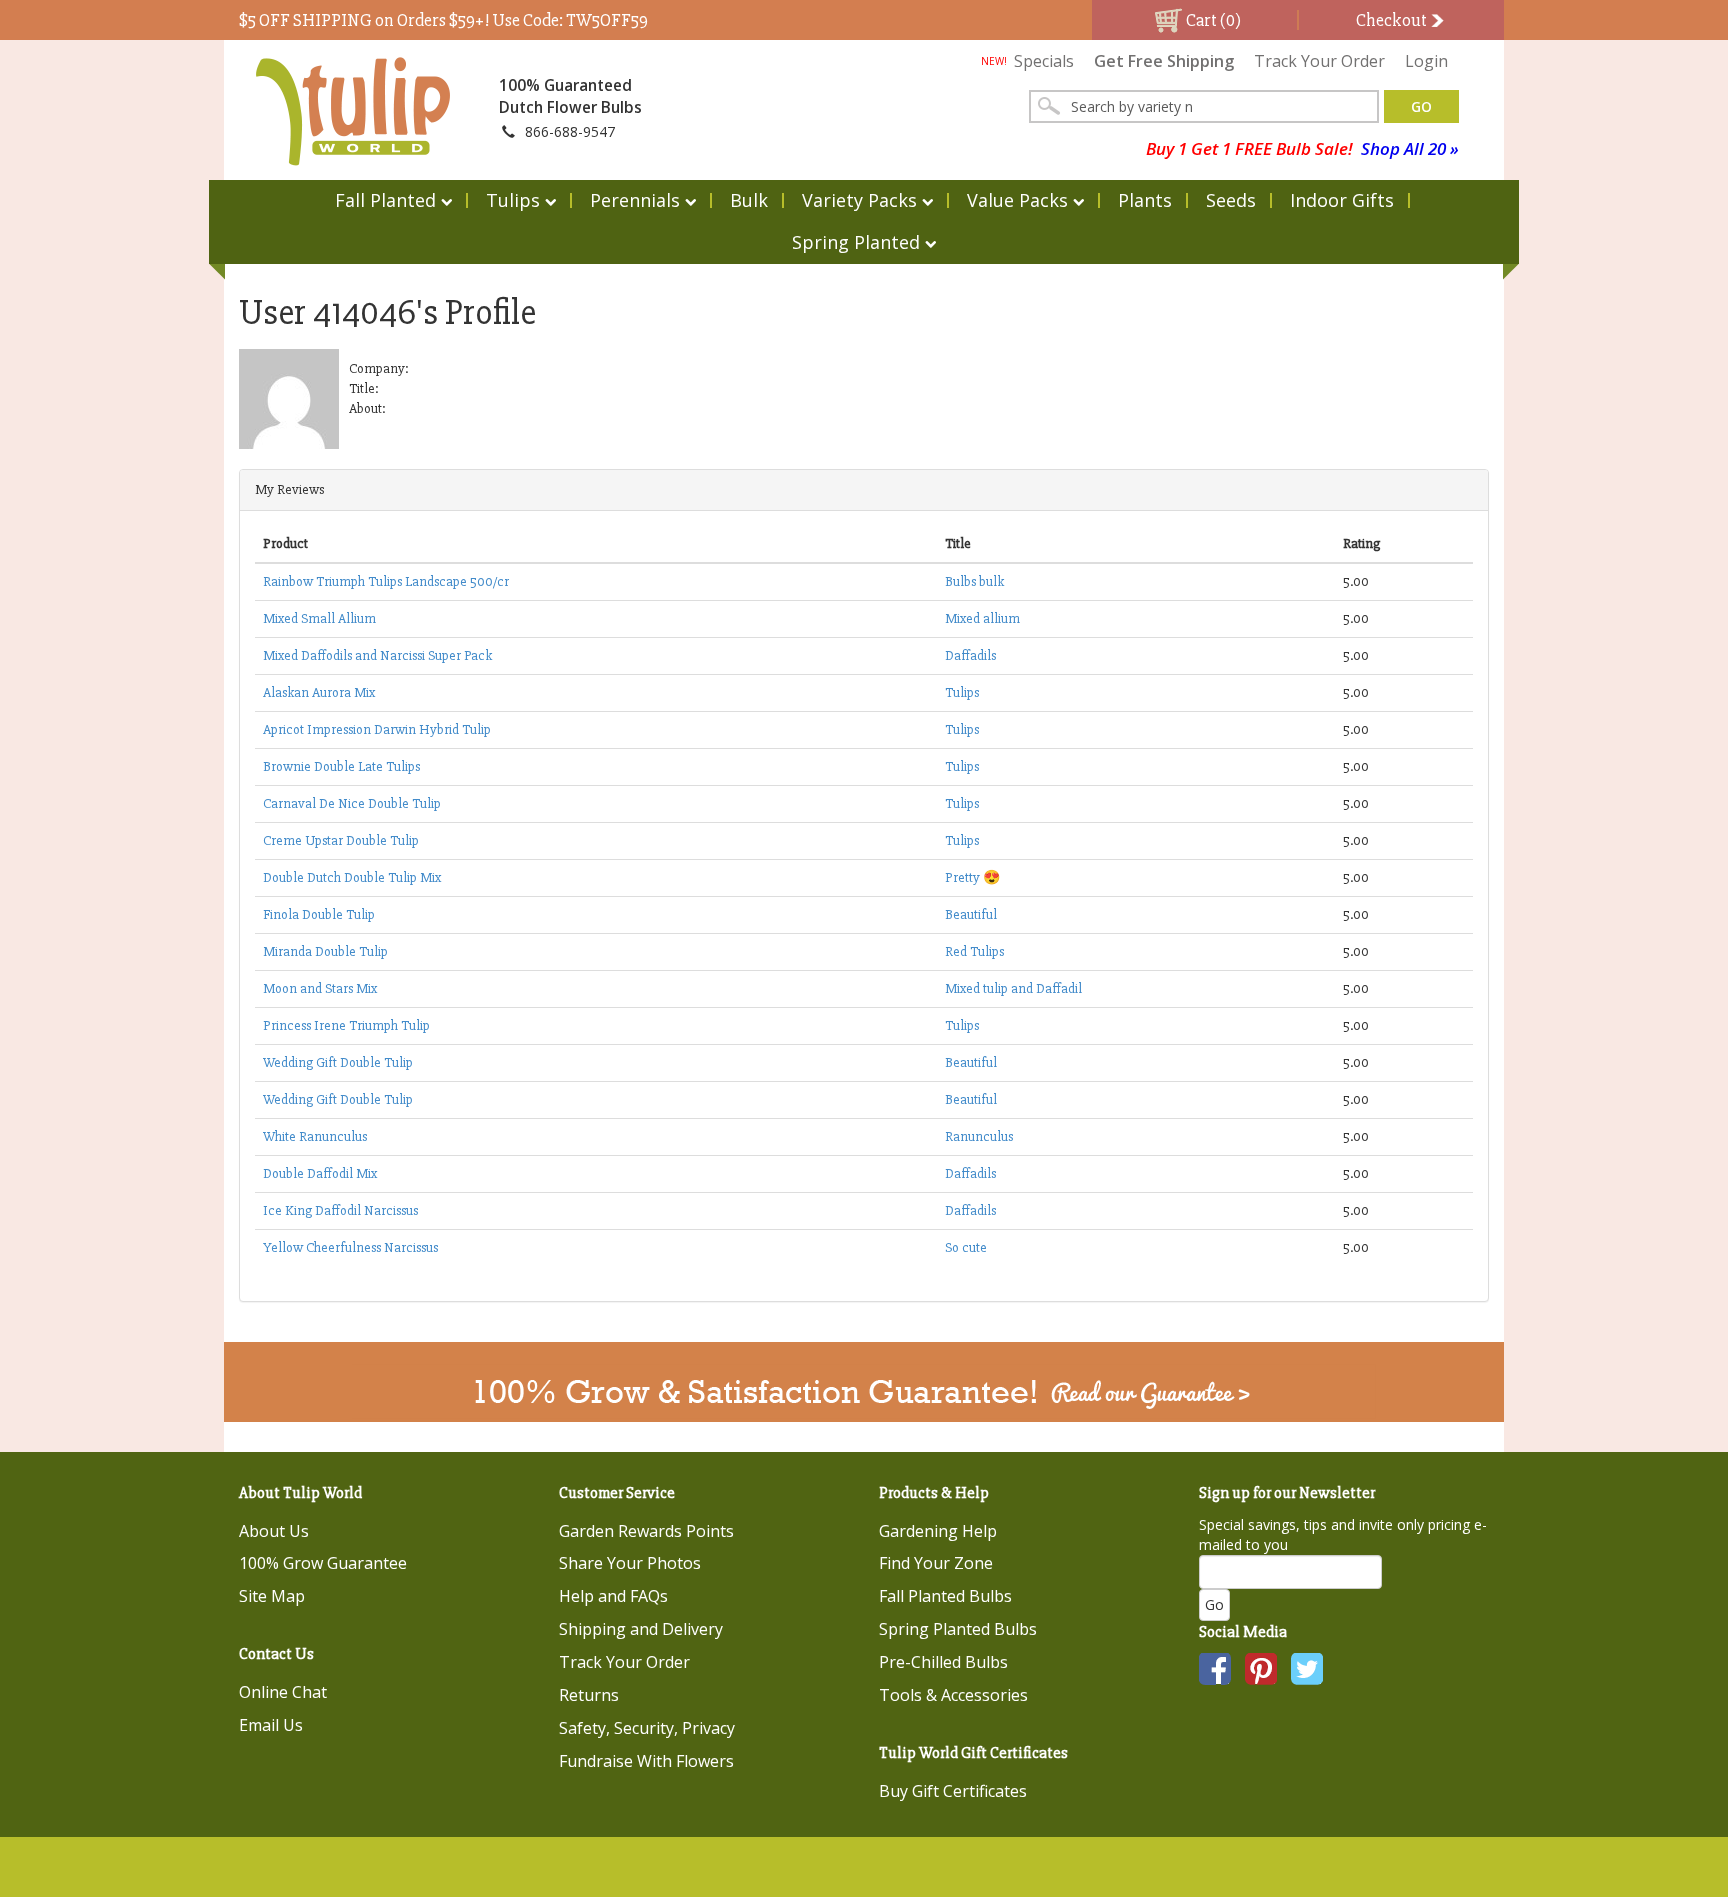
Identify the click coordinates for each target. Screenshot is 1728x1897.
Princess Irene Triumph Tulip (346, 1025)
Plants (1145, 200)
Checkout (1393, 20)
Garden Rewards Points (646, 1531)
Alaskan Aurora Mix (319, 692)
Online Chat (283, 1692)
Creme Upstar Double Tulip (341, 840)
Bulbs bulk (974, 581)
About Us (274, 1531)
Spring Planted (856, 242)
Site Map (272, 1596)
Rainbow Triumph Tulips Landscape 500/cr (386, 581)
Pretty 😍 (972, 877)
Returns (589, 1695)
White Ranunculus (315, 1136)
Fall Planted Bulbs (945, 1596)
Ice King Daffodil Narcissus (340, 1210)
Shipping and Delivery (641, 1629)
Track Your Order (1319, 61)
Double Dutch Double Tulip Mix (352, 877)
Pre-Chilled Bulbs (943, 1662)
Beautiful (971, 914)
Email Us (271, 1725)
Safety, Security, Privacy (647, 1728)
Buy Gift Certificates (953, 1791)
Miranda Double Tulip (325, 951)
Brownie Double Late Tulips (341, 766)
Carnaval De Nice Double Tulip (352, 803)
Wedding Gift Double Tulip (338, 1062)
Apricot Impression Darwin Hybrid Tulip (377, 729)
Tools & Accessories (953, 1695)
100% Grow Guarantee (323, 1563)
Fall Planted (385, 200)
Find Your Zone (936, 1563)
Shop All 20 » (1410, 148)
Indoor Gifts (1342, 200)
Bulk (749, 200)
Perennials (635, 200)
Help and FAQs (613, 1596)
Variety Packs (859, 200)
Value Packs (1017, 200)
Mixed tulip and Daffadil (1013, 988)
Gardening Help (938, 1531)
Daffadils (970, 655)
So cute (966, 1247)
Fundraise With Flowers (646, 1761)
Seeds (1231, 200)
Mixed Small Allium (319, 618)
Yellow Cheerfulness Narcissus (350, 1247)
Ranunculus (979, 1136)
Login (1426, 61)
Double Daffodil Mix (320, 1173)
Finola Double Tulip (319, 914)
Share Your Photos (630, 1563)
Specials (1027, 61)
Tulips (513, 200)
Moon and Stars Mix (320, 988)
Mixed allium (982, 618)
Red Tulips (974, 951)
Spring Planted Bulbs (958, 1629)
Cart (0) (1212, 20)
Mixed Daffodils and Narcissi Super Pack (377, 655)
